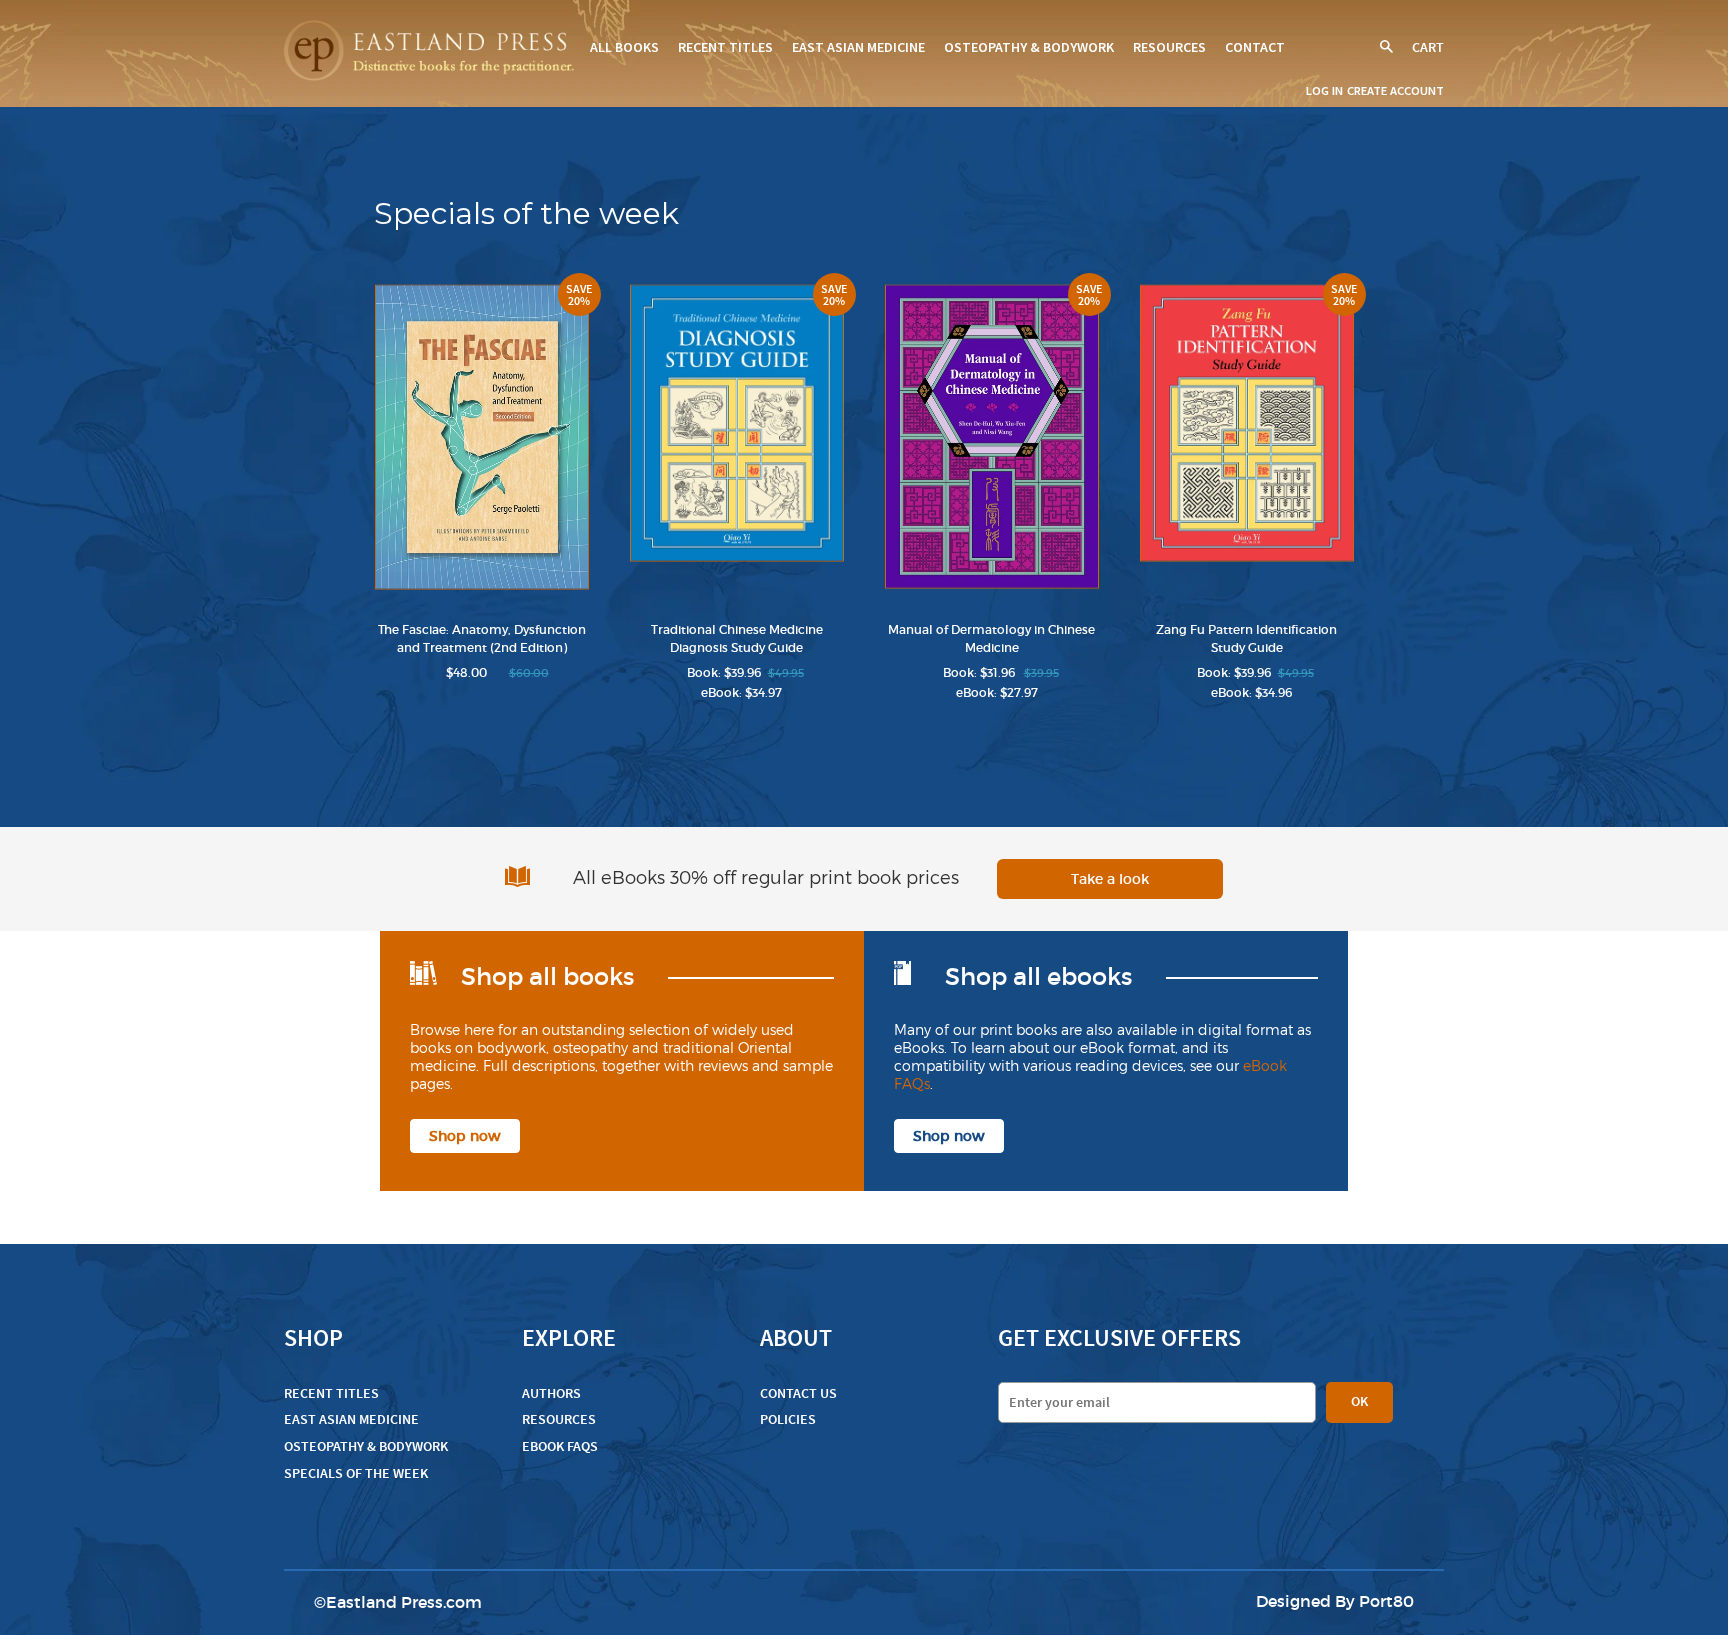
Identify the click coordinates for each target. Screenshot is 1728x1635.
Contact (1255, 47)
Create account (1395, 90)
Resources (1169, 47)
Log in (1324, 90)
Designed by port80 (1335, 1601)
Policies (788, 1419)
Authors (551, 1393)
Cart (1428, 47)
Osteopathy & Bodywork (1029, 47)
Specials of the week (356, 1473)
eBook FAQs (560, 1446)
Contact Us (798, 1393)
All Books (624, 47)
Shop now (465, 1136)
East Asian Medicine (858, 47)
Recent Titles (725, 47)
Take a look (1110, 879)
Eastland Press (384, 1602)
